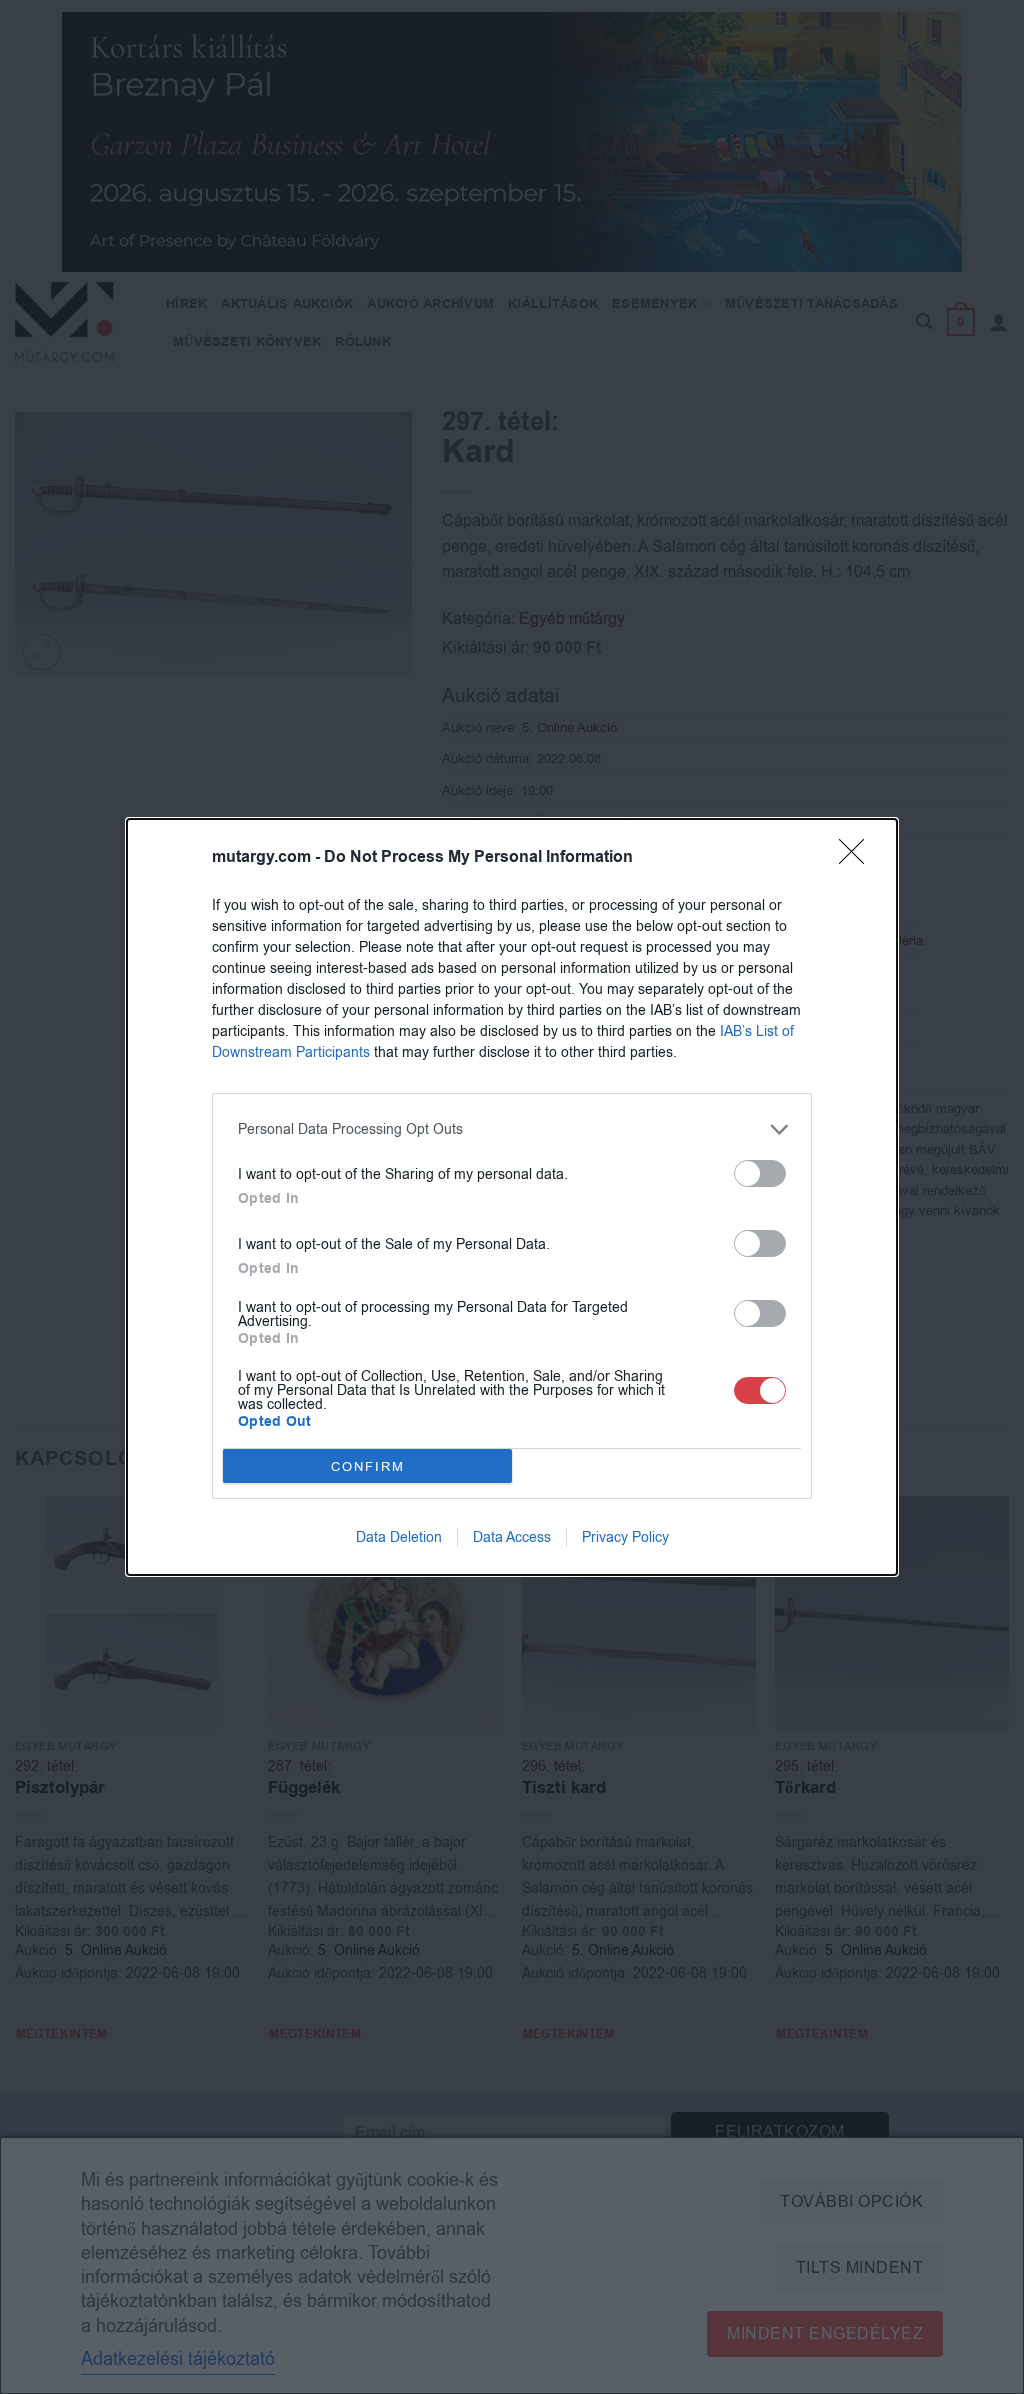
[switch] (760, 1173)
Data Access (512, 1537)
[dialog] (512, 1197)
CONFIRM (368, 1466)
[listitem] (512, 1129)
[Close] (858, 858)
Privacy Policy (625, 1537)
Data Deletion (399, 1537)
